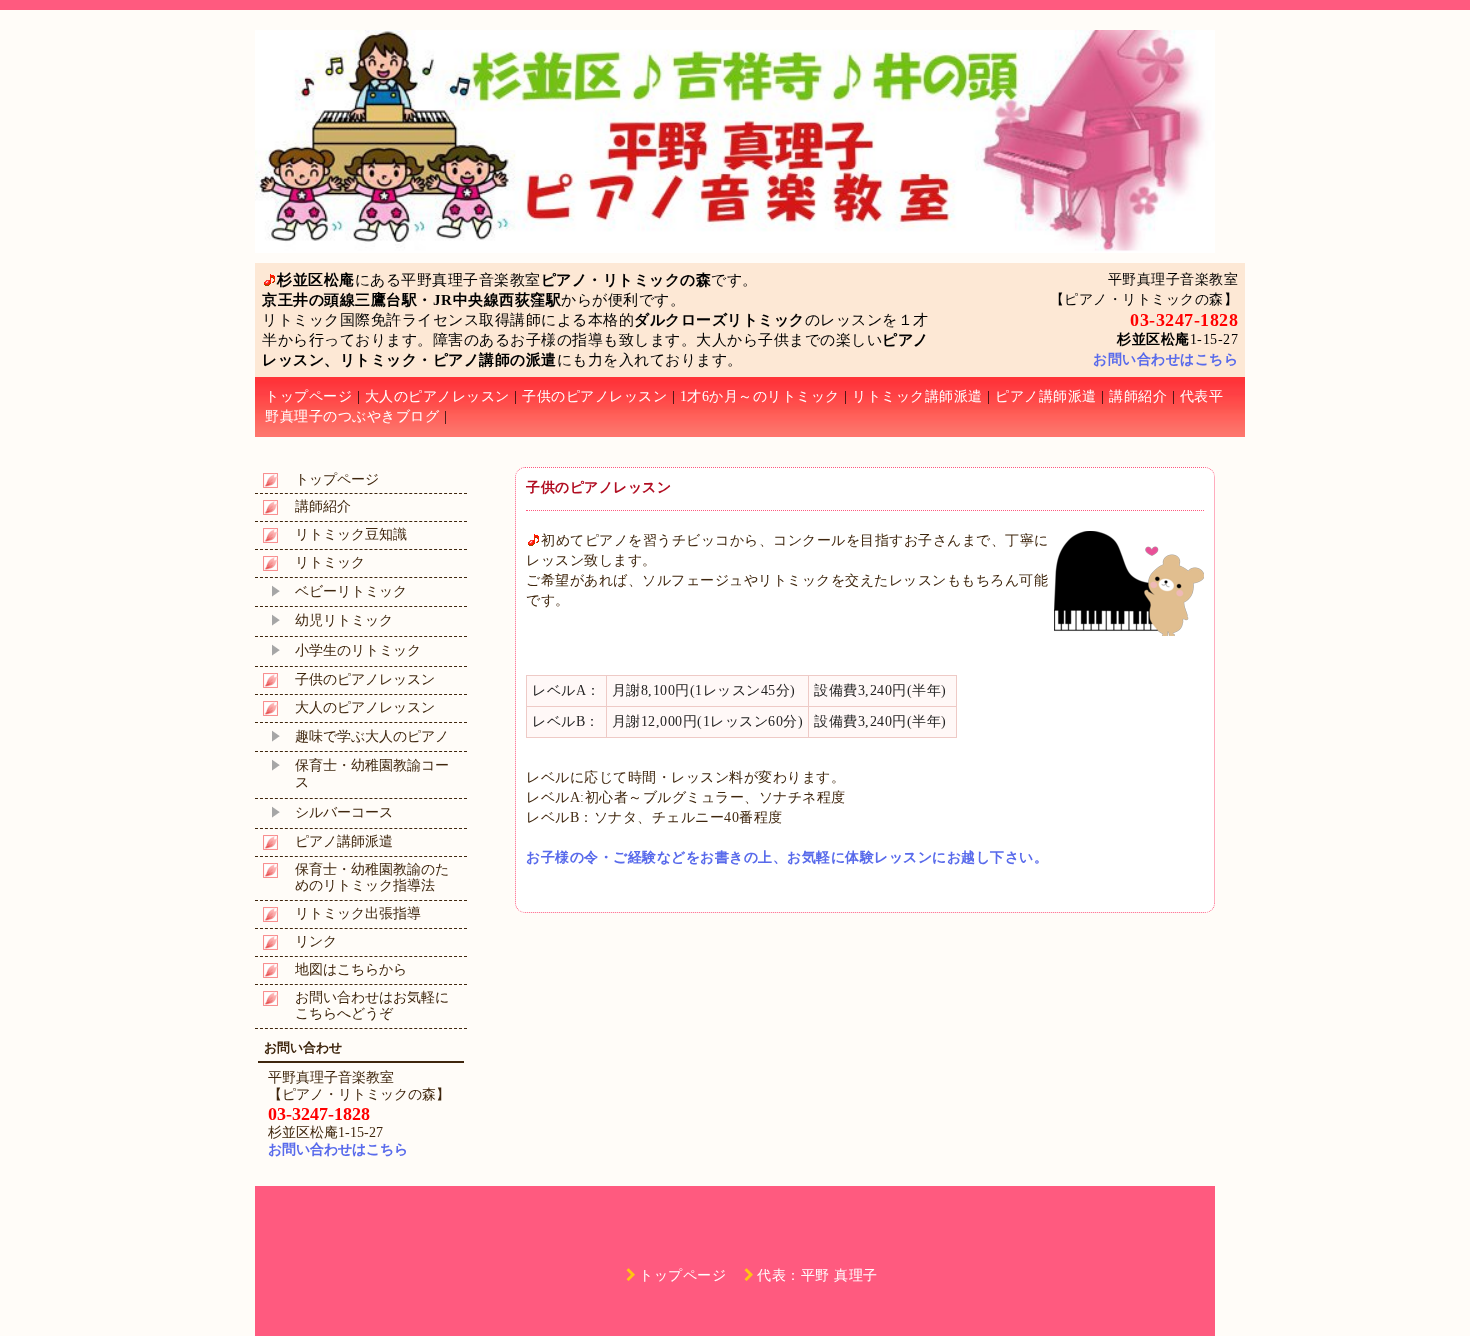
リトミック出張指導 (358, 913)
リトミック (330, 562)
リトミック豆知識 (351, 534)
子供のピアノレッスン (594, 396)
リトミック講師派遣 (917, 396)
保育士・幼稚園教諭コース (372, 774)
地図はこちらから (351, 969)
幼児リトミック (344, 620)
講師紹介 (1138, 396)
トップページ (308, 396)
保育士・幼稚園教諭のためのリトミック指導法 (372, 878)
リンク (316, 941)
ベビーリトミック (351, 591)
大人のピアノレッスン (437, 396)
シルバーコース (344, 812)
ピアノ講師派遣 (1046, 396)
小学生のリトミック (358, 650)
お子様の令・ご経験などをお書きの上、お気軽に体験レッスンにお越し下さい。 (787, 857)
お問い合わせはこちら (1165, 359)
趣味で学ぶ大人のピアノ (372, 736)
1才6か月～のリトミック (760, 396)
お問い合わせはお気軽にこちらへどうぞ (372, 1006)
